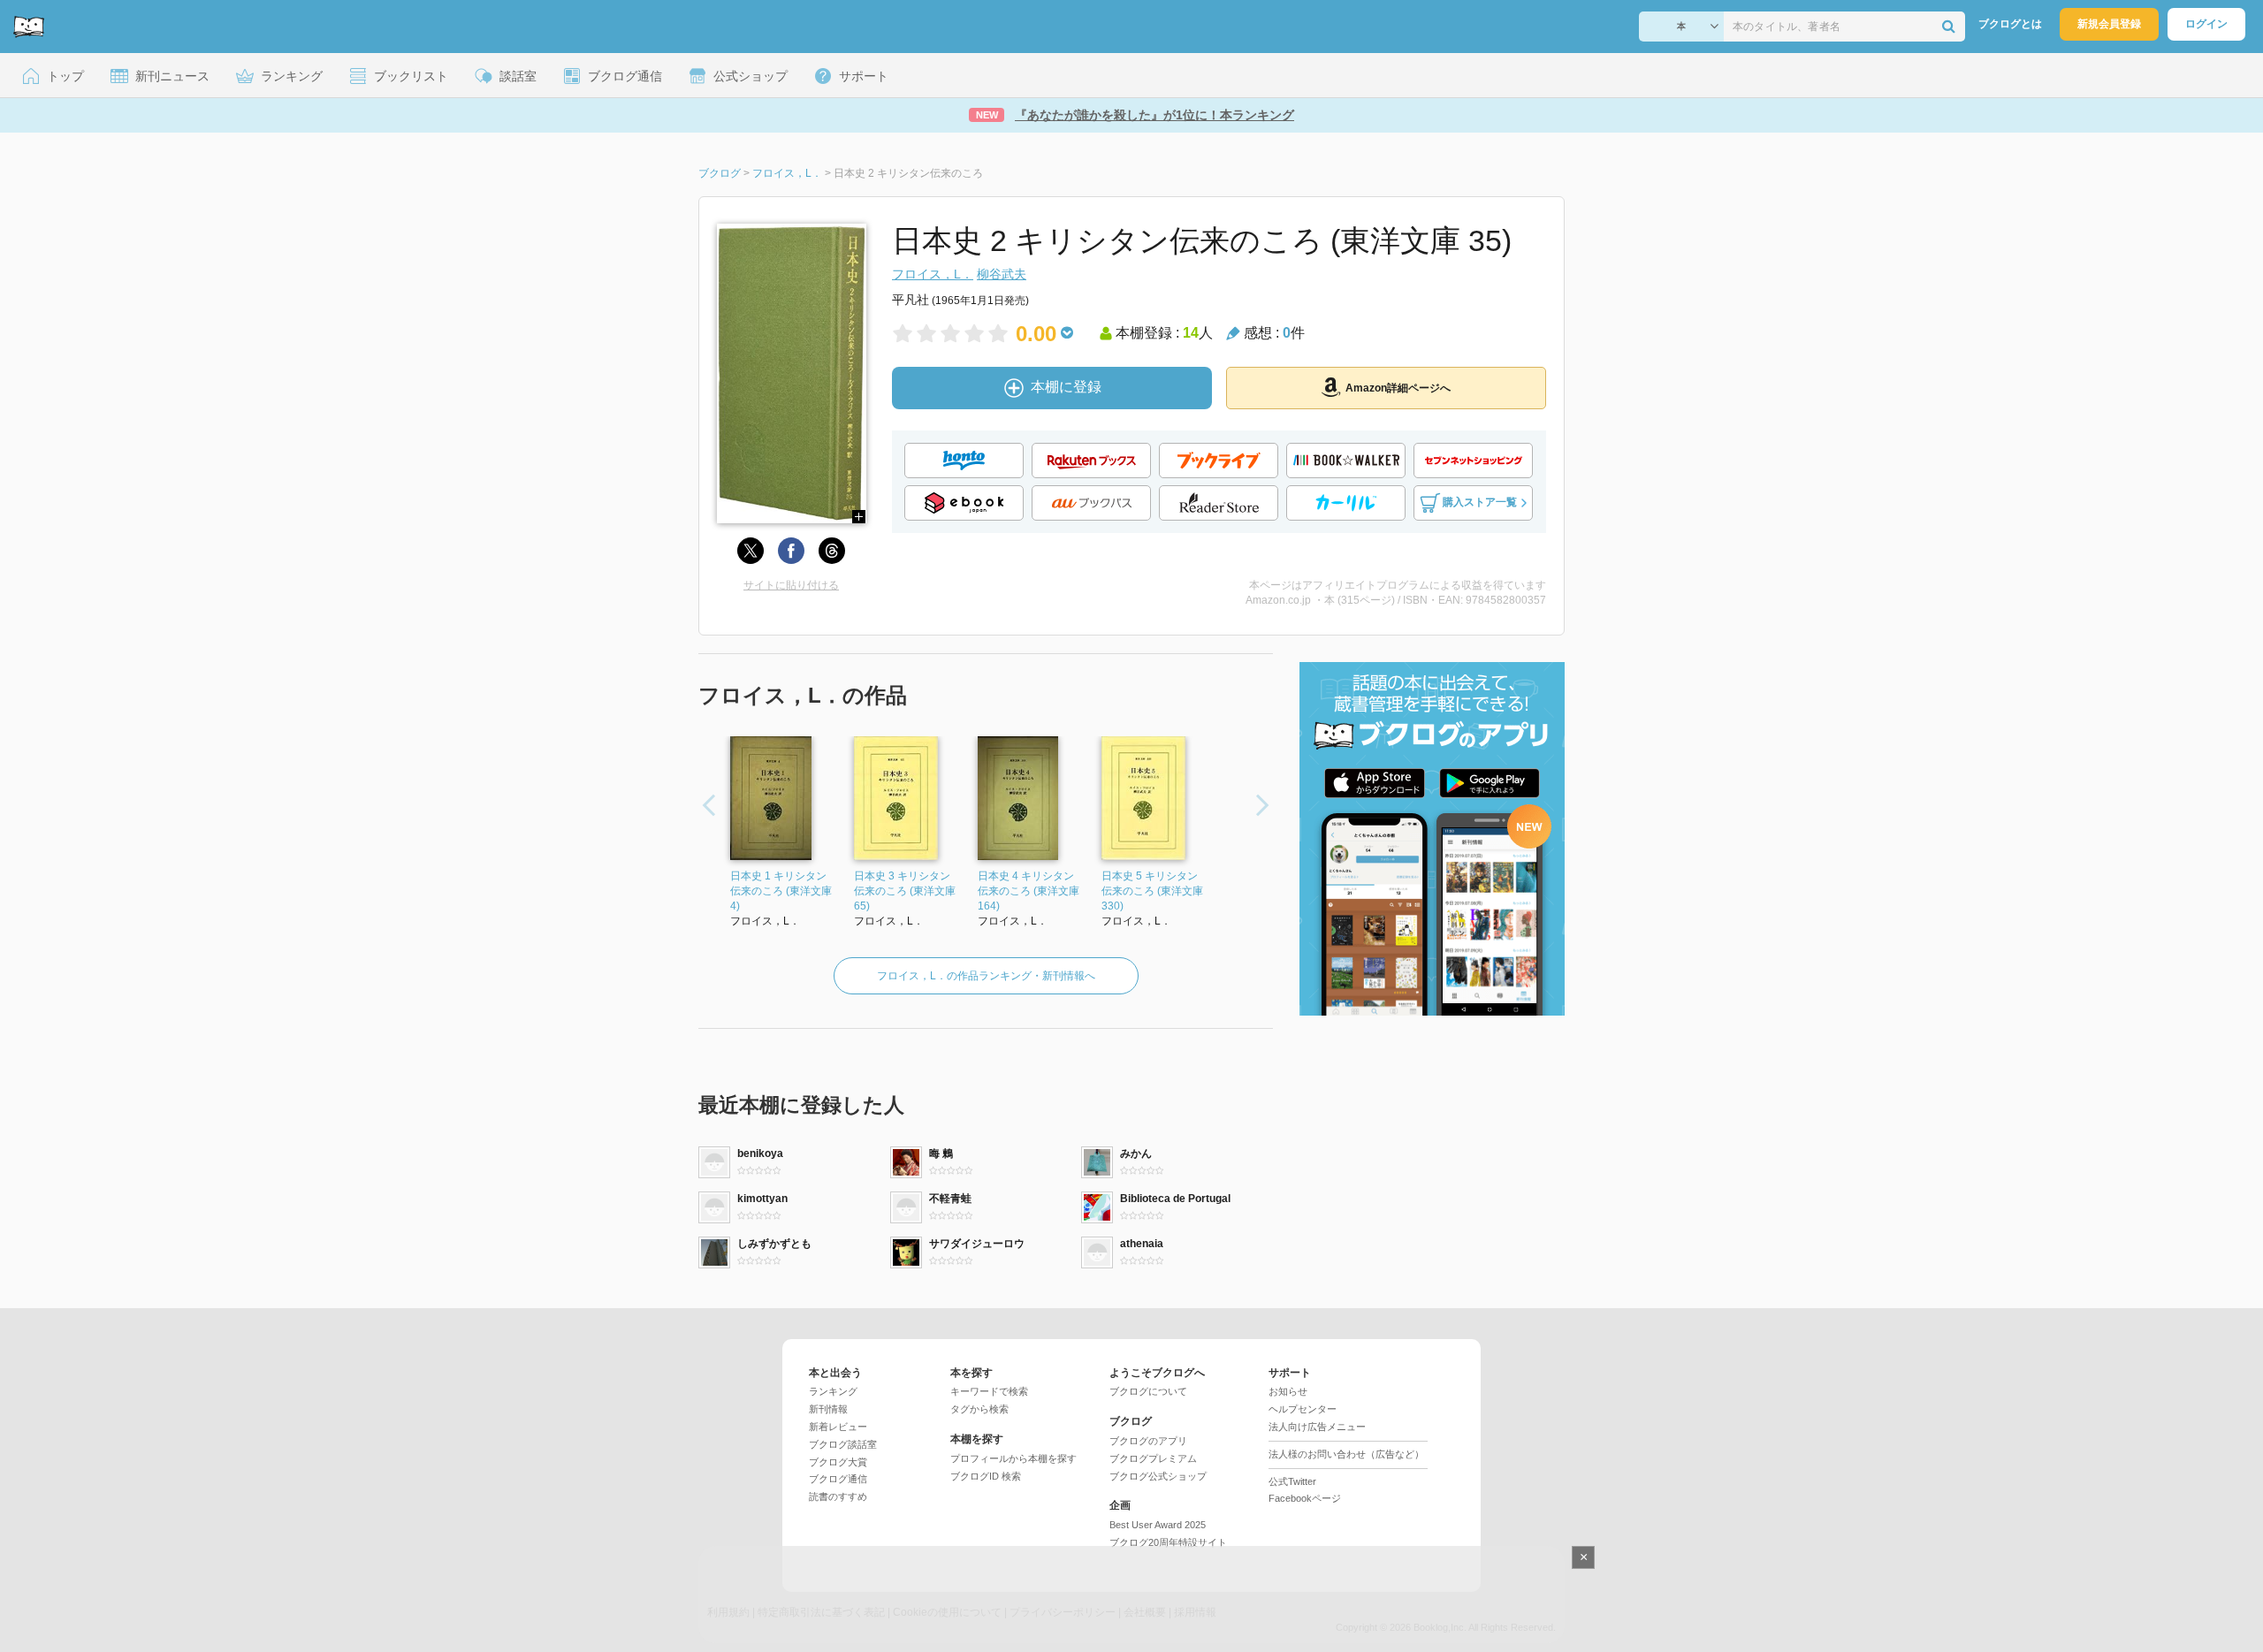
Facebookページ (1305, 1498)
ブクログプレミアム (1153, 1458)
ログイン (2206, 24)
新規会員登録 (2109, 24)
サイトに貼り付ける (791, 585)
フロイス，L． (933, 274)
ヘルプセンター (1303, 1409)
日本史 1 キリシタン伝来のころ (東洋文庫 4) (781, 891)
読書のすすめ (838, 1496)
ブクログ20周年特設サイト (1168, 1542)
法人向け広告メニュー (1317, 1427)
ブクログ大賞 (838, 1462)
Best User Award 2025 (1158, 1525)
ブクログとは (2010, 24)
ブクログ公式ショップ (1158, 1476)
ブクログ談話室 (843, 1444)
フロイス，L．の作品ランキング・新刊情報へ (986, 976)
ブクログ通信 (838, 1479)
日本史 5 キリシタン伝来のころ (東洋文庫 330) (1152, 891)
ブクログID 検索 (986, 1476)
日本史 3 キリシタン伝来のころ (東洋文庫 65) (905, 891)
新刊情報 (828, 1409)
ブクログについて (1148, 1391)
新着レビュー (838, 1427)
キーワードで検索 (989, 1391)
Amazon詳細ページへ (1398, 388)
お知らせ (1288, 1391)
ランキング (833, 1391)
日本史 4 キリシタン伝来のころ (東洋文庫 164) (1029, 891)
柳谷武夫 (1002, 274)
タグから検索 (979, 1409)
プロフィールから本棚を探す (1013, 1458)
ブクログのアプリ (1148, 1441)
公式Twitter (1292, 1481)
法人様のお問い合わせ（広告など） (1346, 1454)
